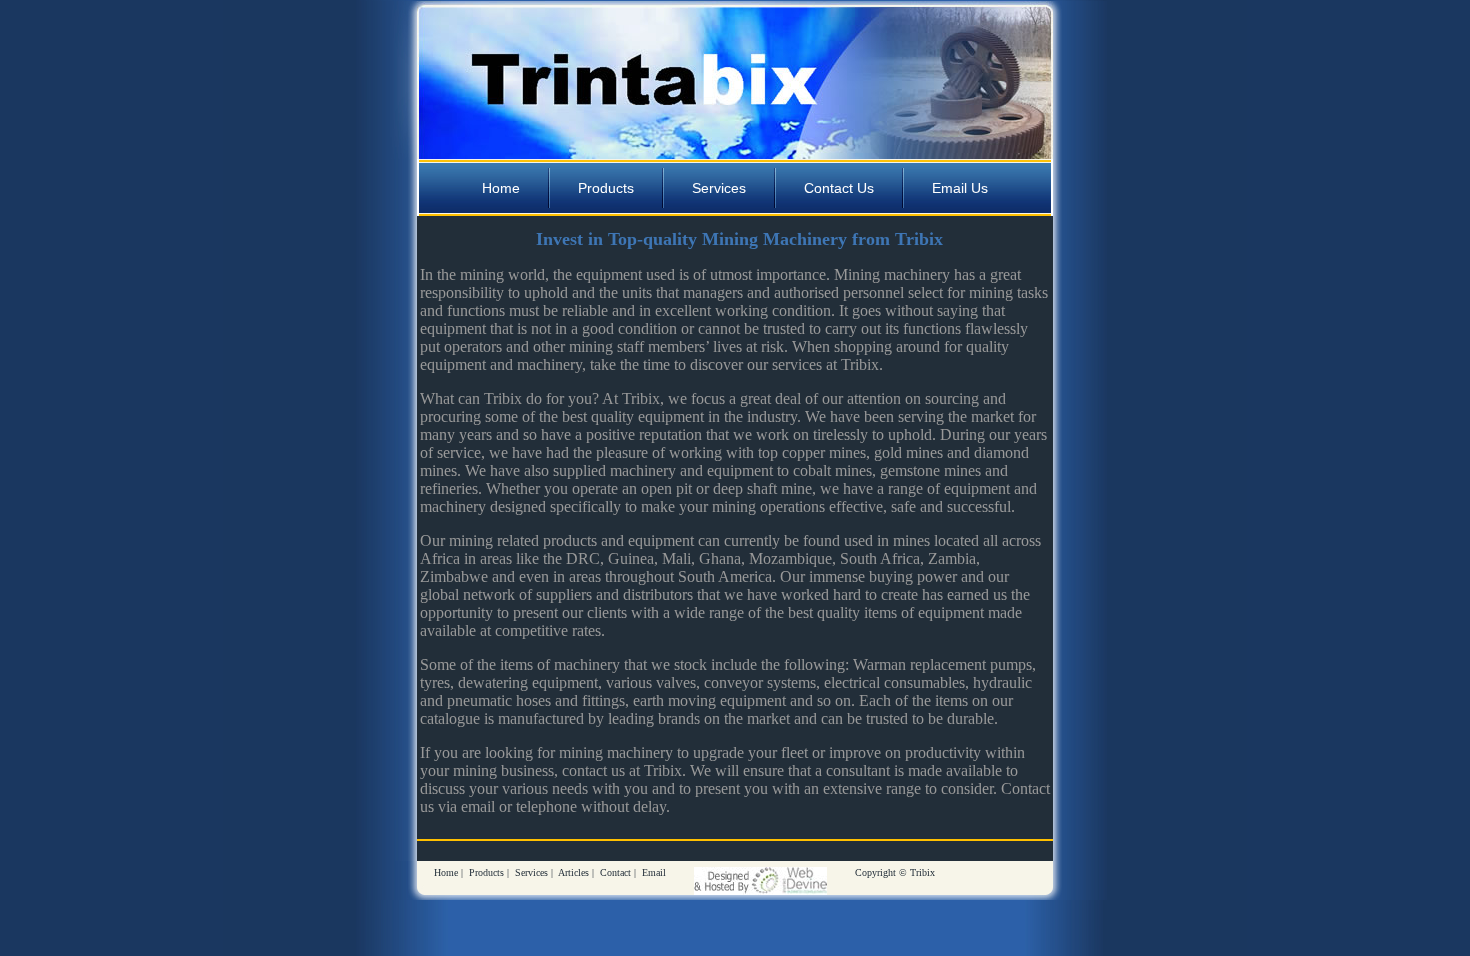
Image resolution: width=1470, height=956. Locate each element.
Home (501, 188)
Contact (615, 872)
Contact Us (839, 188)
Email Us (960, 188)
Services (719, 188)
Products (606, 188)
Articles (573, 872)
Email (654, 872)
